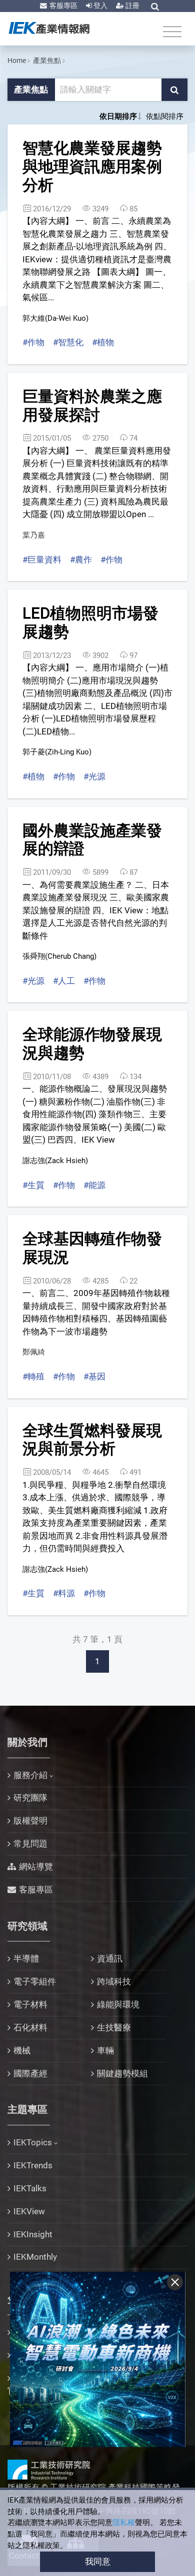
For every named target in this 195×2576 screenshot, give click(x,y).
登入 (100, 5)
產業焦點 (47, 60)
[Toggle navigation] (172, 31)
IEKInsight (33, 2234)
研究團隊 (30, 1798)
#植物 (103, 342)
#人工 (64, 981)
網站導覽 (36, 1867)
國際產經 (30, 2073)
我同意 (98, 2562)
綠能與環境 (118, 2004)
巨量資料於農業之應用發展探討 (92, 406)
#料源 (64, 1593)
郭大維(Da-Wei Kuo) (55, 318)
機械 (22, 2050)
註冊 (132, 5)
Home (17, 60)
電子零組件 (35, 1981)
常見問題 (30, 1844)
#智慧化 (68, 342)
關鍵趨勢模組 (122, 2073)
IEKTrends (33, 2165)
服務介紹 (30, 1775)
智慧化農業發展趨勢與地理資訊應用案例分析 (92, 166)
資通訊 (110, 1958)
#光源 (94, 776)
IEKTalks (30, 2188)
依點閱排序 (165, 116)
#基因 (94, 1376)
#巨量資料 (42, 560)
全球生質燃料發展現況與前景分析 (92, 1440)
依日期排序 (118, 116)
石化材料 (30, 2027)
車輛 (105, 2050)
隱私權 (124, 2523)
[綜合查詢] (155, 6)
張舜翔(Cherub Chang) (59, 956)
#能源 (94, 1185)
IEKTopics (33, 2142)
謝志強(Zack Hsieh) (55, 1161)
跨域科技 (114, 1981)
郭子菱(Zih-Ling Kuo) (57, 752)
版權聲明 (30, 1821)
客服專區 (63, 5)
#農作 (81, 560)
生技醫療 (114, 2027)
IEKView (29, 2211)
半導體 (26, 1958)
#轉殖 (33, 1376)
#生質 (33, 1185)
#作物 (33, 342)
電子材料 (30, 2004)
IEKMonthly (35, 2257)
